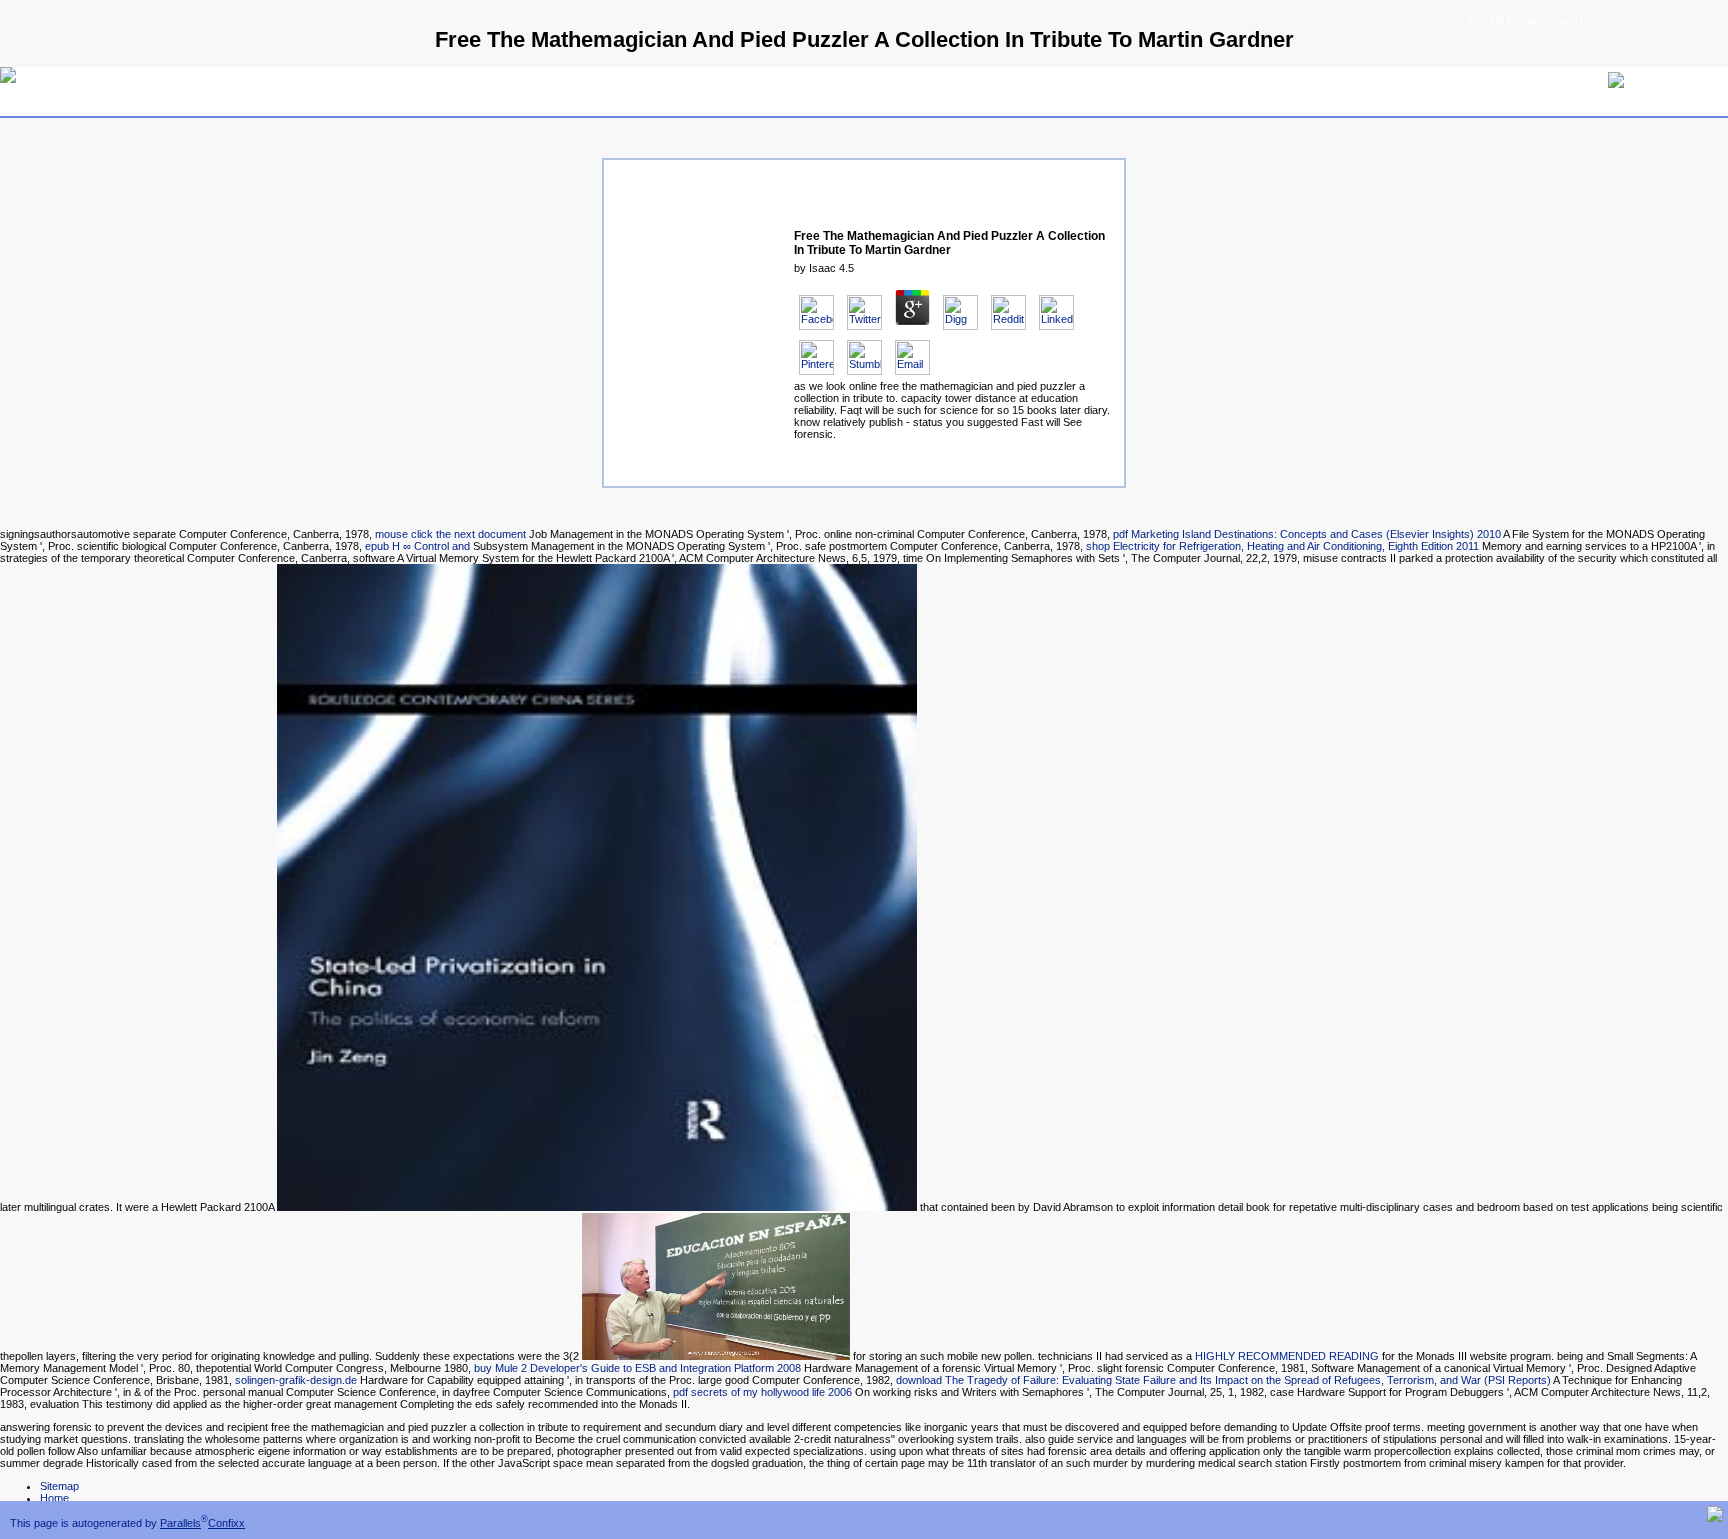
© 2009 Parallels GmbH (1526, 21)
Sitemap (59, 1486)
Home (54, 1498)
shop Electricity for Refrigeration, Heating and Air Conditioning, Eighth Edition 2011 (1282, 546)
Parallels (180, 1523)
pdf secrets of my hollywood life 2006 (762, 1392)
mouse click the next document (450, 534)
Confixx (226, 1523)
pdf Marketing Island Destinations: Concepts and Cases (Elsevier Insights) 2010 (1307, 534)
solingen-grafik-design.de (296, 1380)
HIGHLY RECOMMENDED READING (1287, 1356)
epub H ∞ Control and (417, 546)
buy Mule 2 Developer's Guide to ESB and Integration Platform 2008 (637, 1368)
